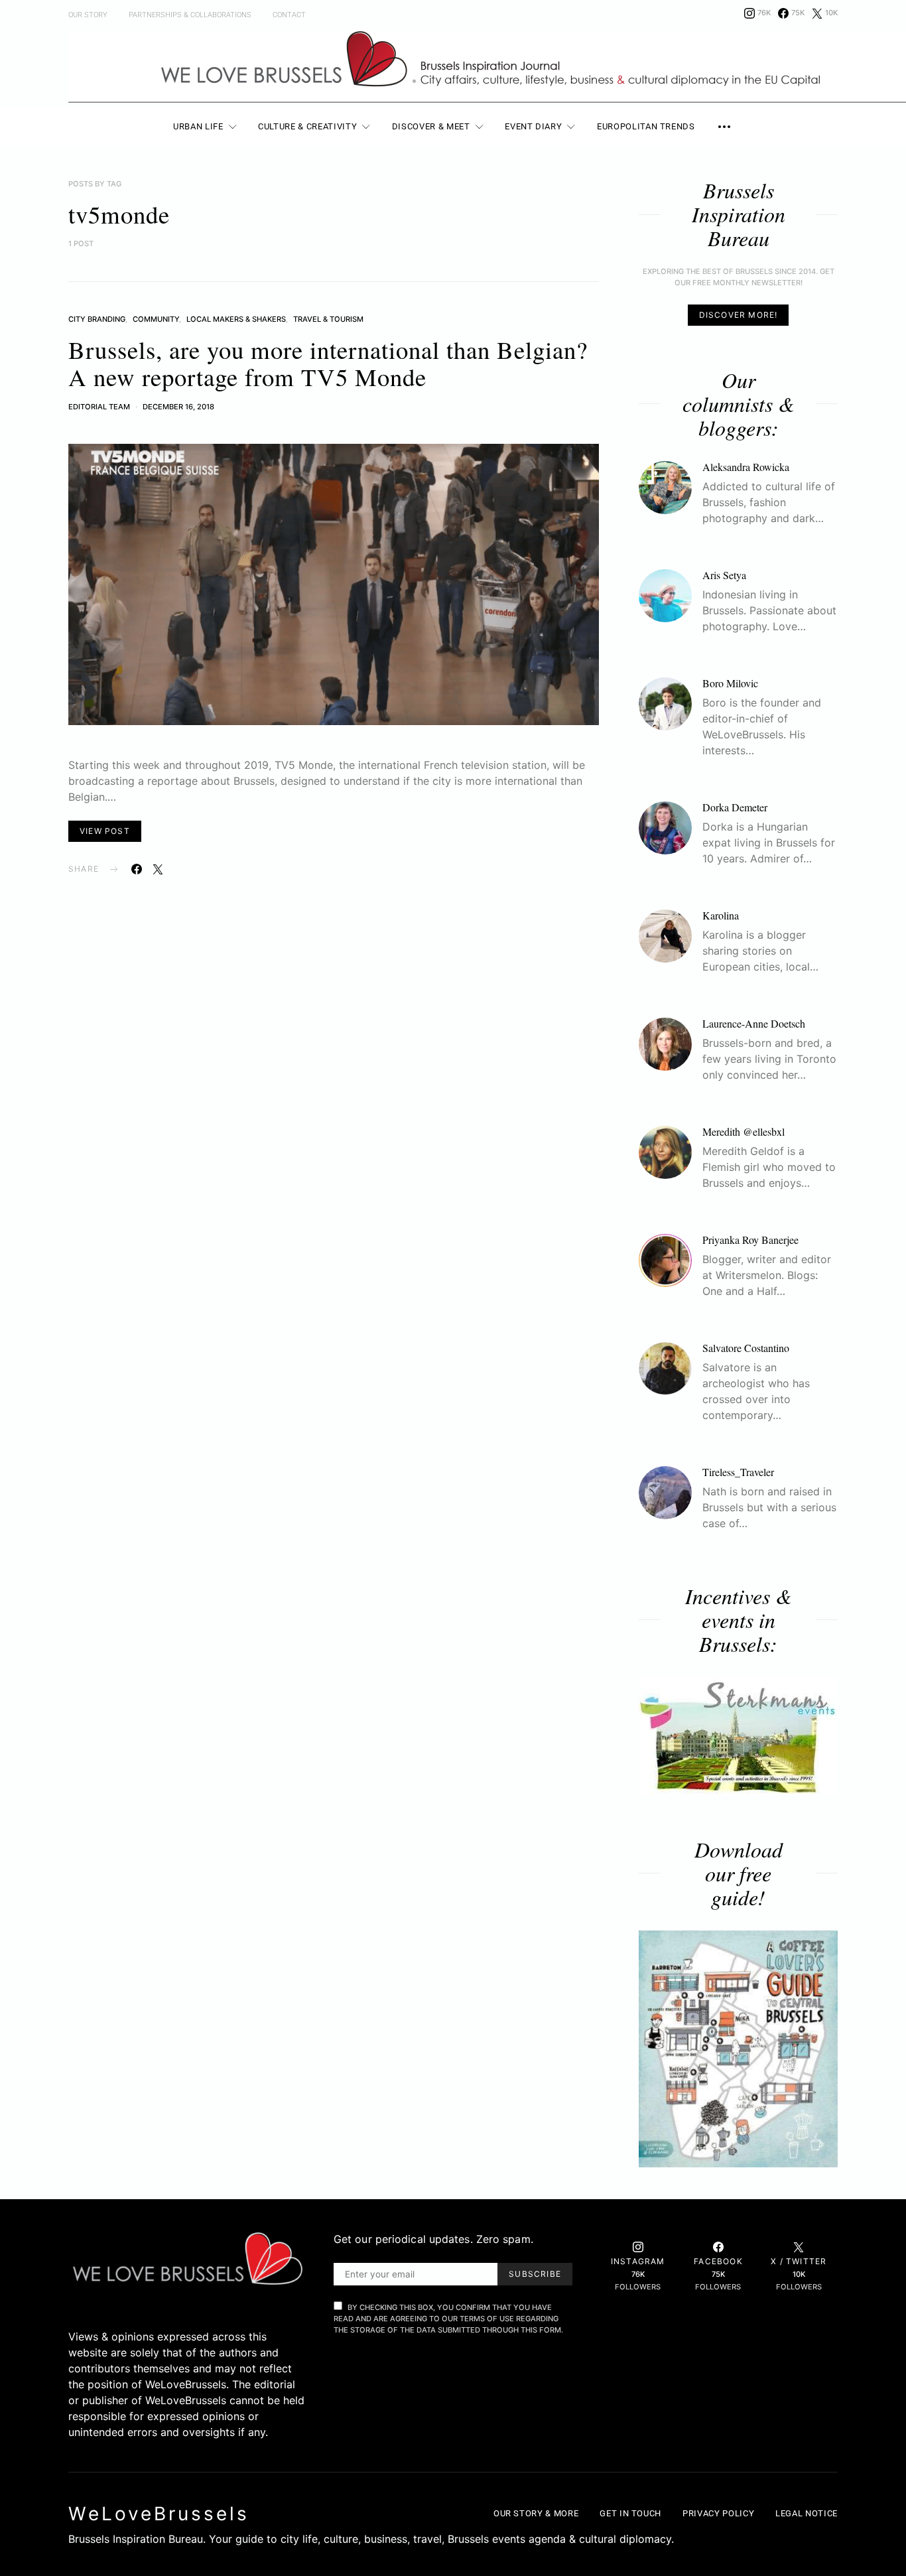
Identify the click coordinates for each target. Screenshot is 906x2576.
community (156, 319)
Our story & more (536, 2513)
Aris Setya (724, 575)
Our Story (88, 15)
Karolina (721, 915)
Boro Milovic (730, 683)
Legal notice (807, 2513)
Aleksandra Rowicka (746, 467)
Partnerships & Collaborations (190, 15)
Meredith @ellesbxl (744, 1131)
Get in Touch (630, 2513)
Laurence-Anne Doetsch (754, 1023)
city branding (97, 319)
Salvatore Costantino (746, 1348)
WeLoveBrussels (159, 2514)
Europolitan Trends (646, 126)
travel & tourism (328, 319)
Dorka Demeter (735, 807)
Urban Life (198, 126)
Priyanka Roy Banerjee (750, 1240)
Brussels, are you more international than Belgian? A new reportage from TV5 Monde (328, 363)
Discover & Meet (431, 126)
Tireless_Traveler (738, 1472)
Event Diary (533, 126)
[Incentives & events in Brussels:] (738, 1736)
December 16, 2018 (178, 407)
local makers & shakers (236, 319)
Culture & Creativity (307, 126)
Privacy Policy (718, 2513)
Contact (289, 15)
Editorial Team (99, 407)
